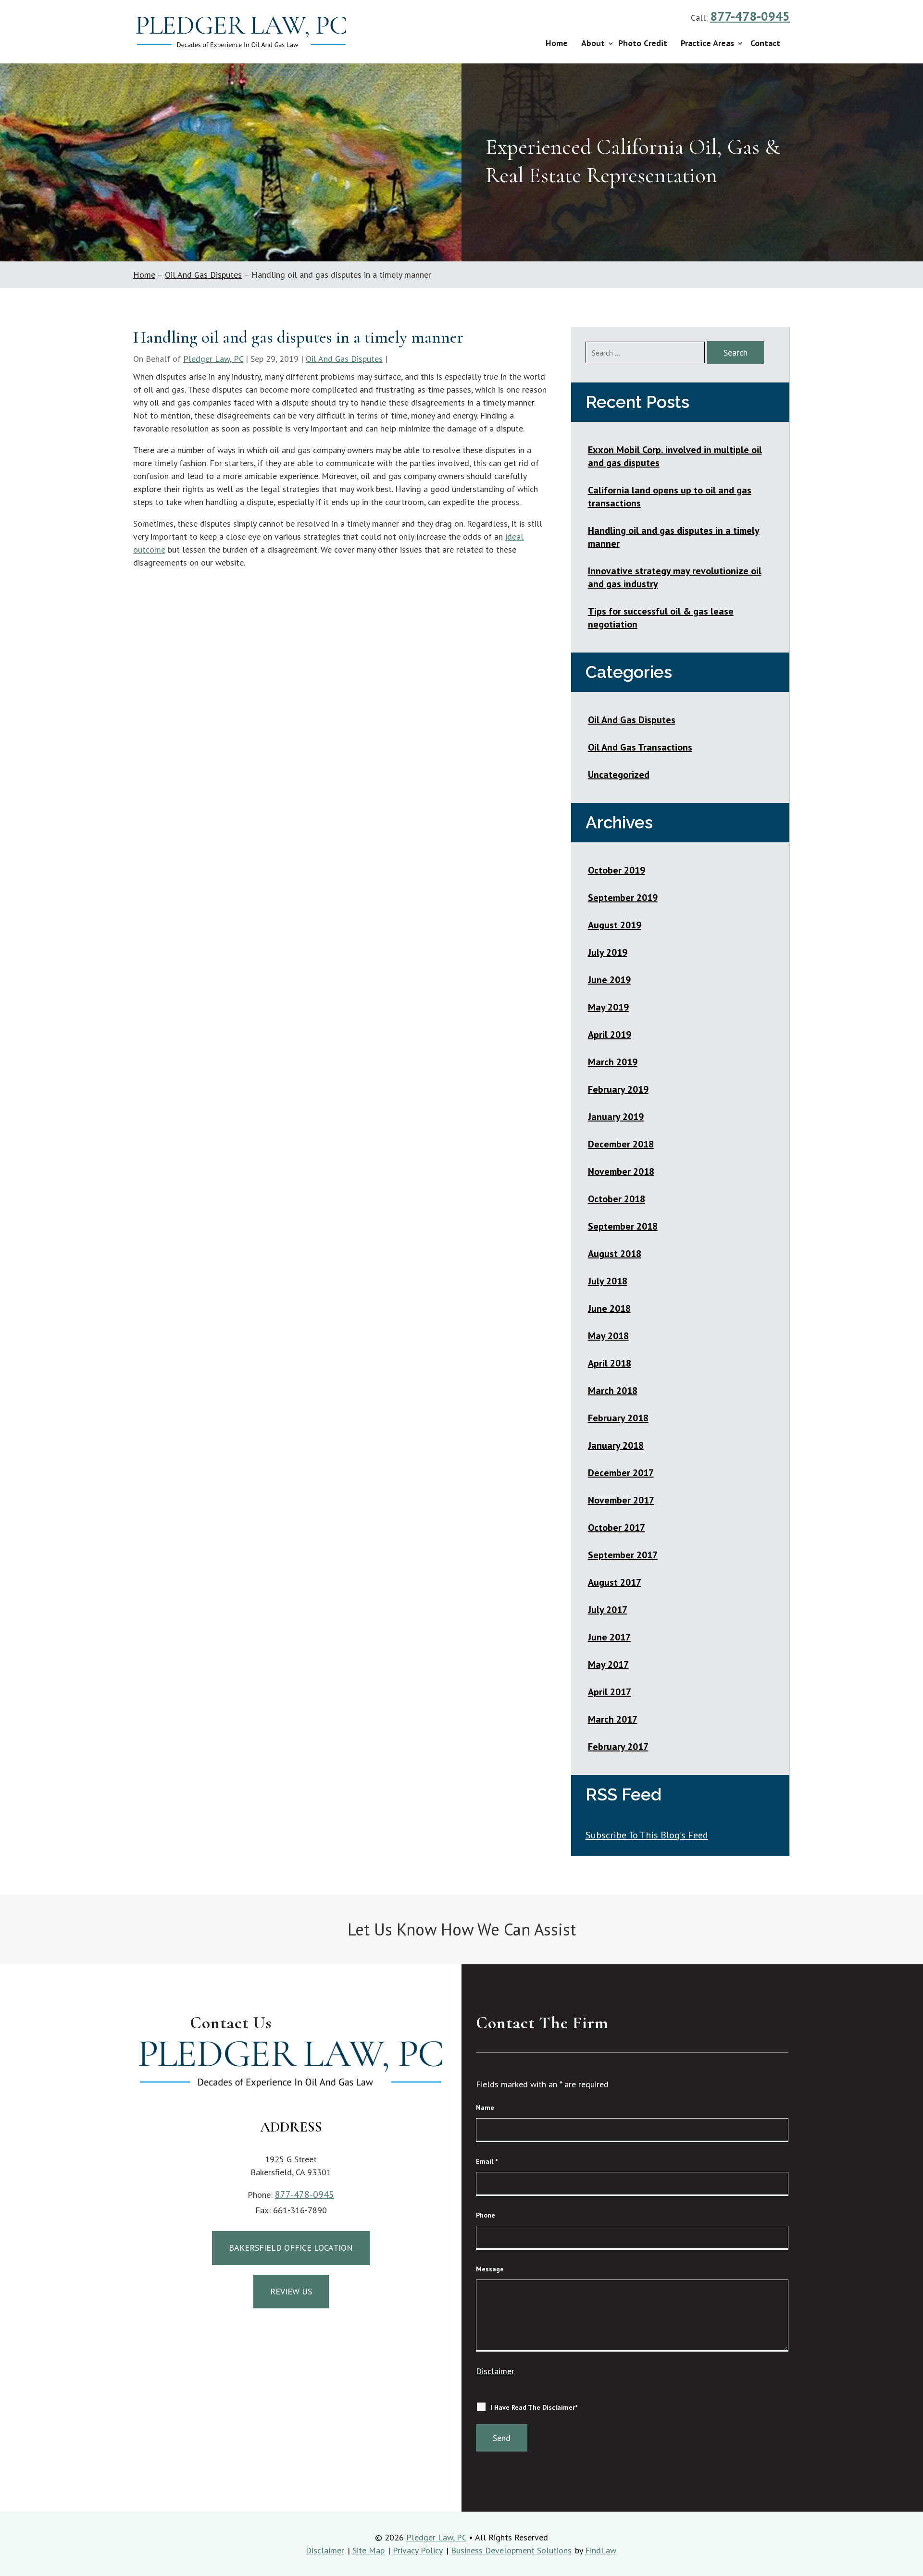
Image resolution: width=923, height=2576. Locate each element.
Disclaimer (495, 2371)
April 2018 (610, 1363)
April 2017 (610, 1692)
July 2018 (608, 1281)
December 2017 (621, 1473)
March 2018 (613, 1391)
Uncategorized (619, 775)
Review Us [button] (291, 2291)
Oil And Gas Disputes (344, 359)
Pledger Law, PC (213, 359)
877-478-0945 (750, 16)
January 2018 (616, 1445)
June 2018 (609, 1308)
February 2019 (618, 1089)
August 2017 (615, 1582)
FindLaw (601, 2550)
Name (485, 2108)
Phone (486, 2215)
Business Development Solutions (511, 2550)
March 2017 (613, 1719)
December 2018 (621, 1144)
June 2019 (609, 980)
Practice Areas (707, 43)
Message (490, 2269)
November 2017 (621, 1500)
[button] (912, 2565)
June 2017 (609, 1637)
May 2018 (608, 1336)
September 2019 (623, 898)
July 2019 (608, 952)
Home (557, 43)
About (593, 43)
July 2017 (608, 1610)
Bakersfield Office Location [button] (291, 2248)
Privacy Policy (418, 2550)
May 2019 (608, 1007)
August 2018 (615, 1254)
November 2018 (621, 1171)
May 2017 (608, 1664)
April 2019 (610, 1035)
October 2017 (617, 1528)
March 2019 (613, 1062)
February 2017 (618, 1747)
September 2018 (623, 1226)
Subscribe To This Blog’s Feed (647, 1835)
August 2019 (615, 925)
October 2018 (617, 1199)
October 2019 (617, 870)
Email (487, 2161)
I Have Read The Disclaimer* (534, 2407)
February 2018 (618, 1418)
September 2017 (623, 1555)
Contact (765, 43)
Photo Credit (643, 43)
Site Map (368, 2550)
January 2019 (616, 1117)
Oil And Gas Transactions (640, 747)
